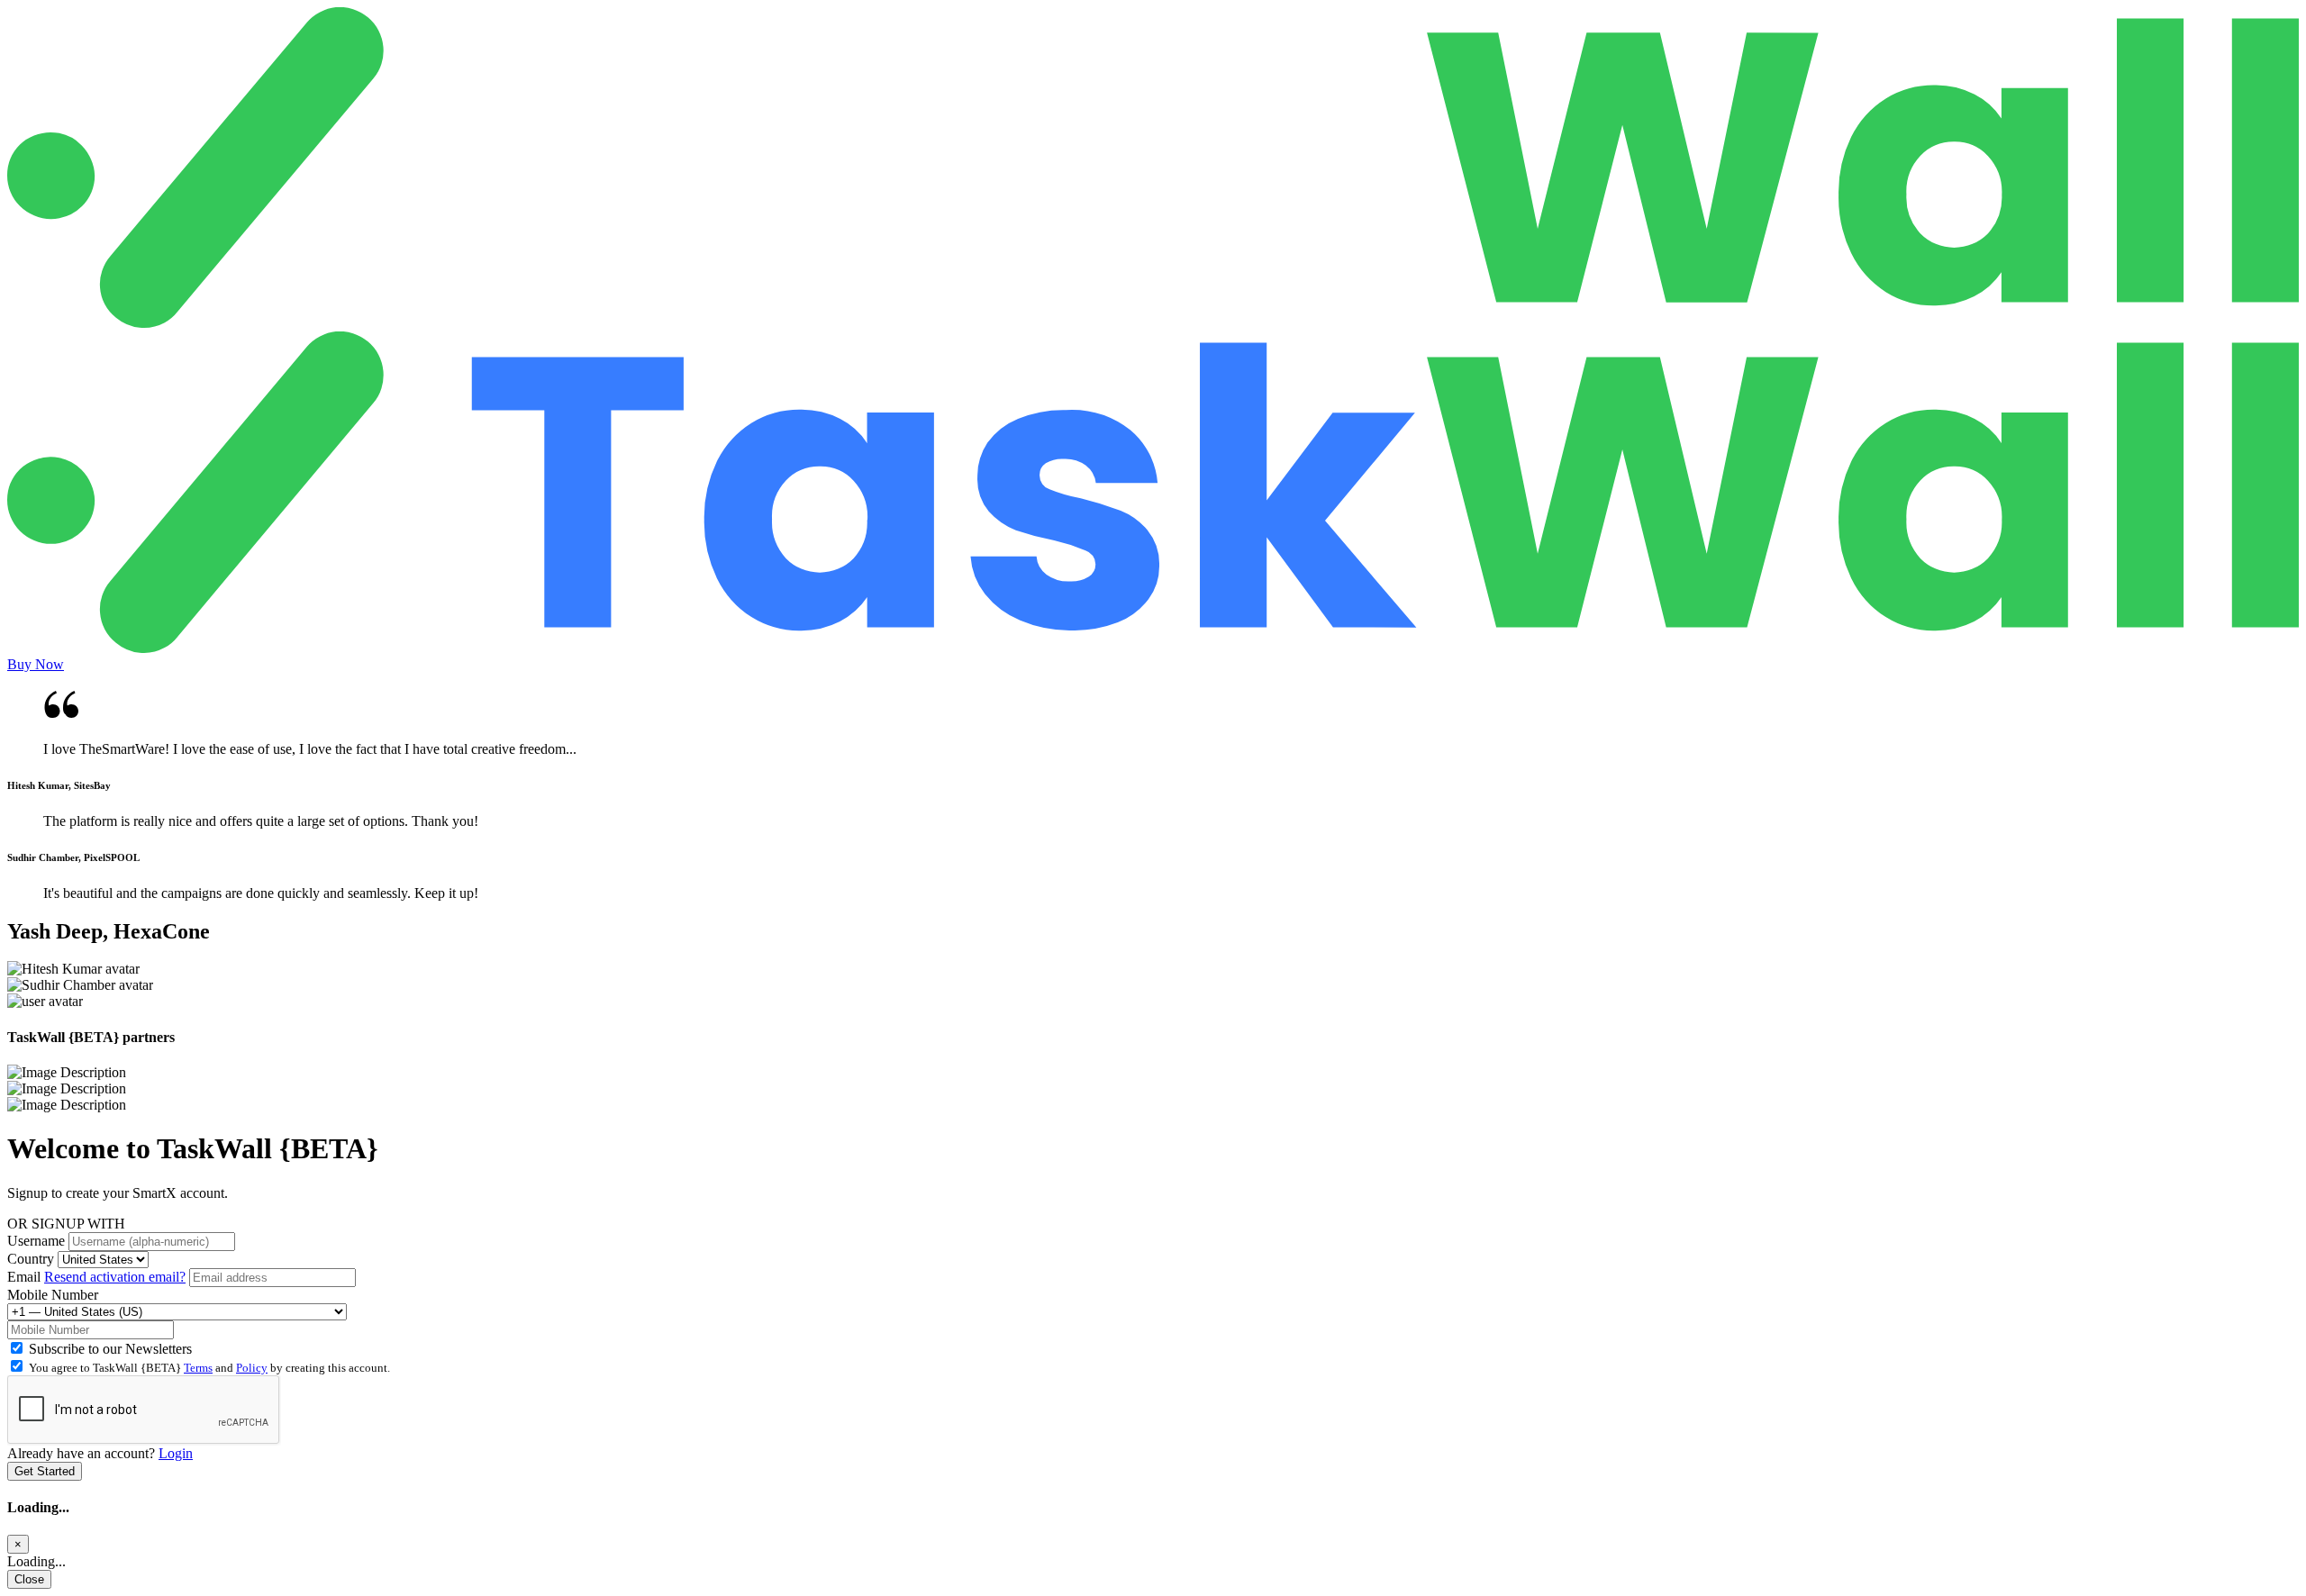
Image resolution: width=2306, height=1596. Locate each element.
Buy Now (36, 664)
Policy (252, 1368)
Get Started (45, 1471)
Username (36, 1241)
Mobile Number (53, 1295)
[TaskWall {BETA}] (1153, 323)
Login (176, 1453)
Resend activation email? (115, 1277)
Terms (198, 1368)
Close (29, 1579)
